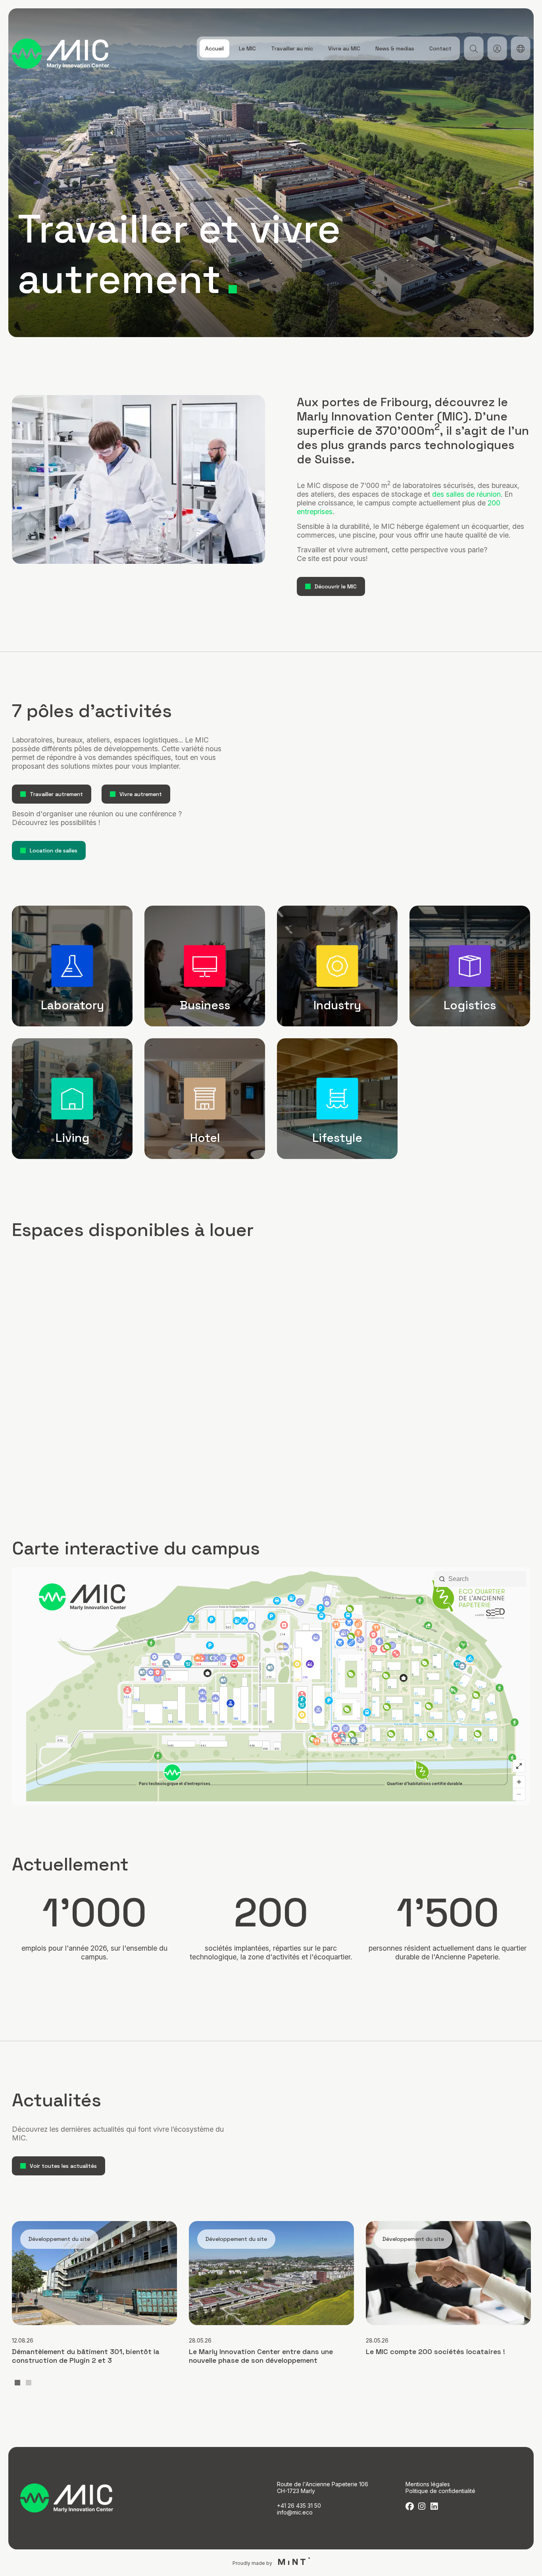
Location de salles (54, 850)
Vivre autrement (141, 794)
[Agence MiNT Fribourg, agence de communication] (292, 2563)
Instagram (422, 2506)
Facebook (410, 2506)
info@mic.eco (295, 2512)
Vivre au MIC (344, 48)
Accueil (214, 48)
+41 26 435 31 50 (299, 2506)
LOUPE (474, 48)
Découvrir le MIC (336, 586)
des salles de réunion (466, 494)
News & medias (395, 48)
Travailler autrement (56, 794)
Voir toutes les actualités (63, 2166)
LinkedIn (434, 2506)
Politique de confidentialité (440, 2491)
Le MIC (247, 48)
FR (520, 48)
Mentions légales (428, 2484)
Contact (440, 48)
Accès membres (497, 48)
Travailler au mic (292, 48)
